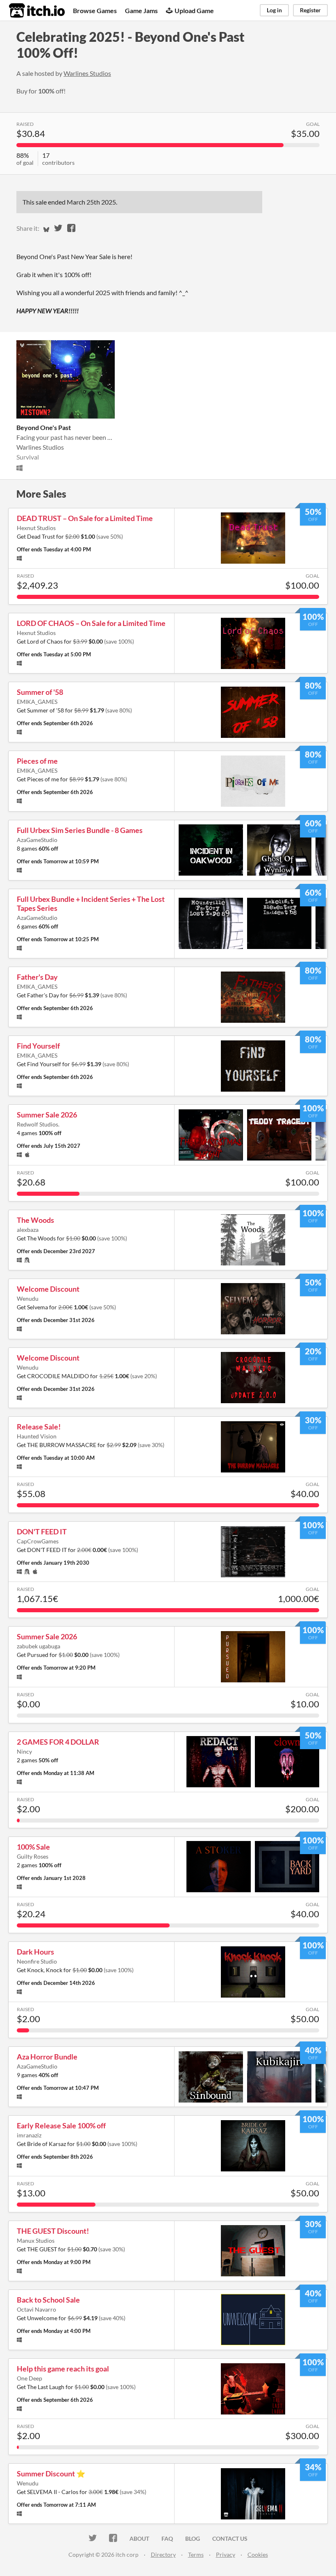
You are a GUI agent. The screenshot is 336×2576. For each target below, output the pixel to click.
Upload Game (194, 10)
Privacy (226, 2554)
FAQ (167, 2538)
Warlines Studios (87, 73)
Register (310, 10)
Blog (193, 2538)
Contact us (230, 2538)
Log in (274, 10)
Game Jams (141, 10)
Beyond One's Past (44, 427)
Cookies (258, 2554)
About (139, 2538)
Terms (196, 2554)
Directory (163, 2554)
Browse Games (95, 10)
